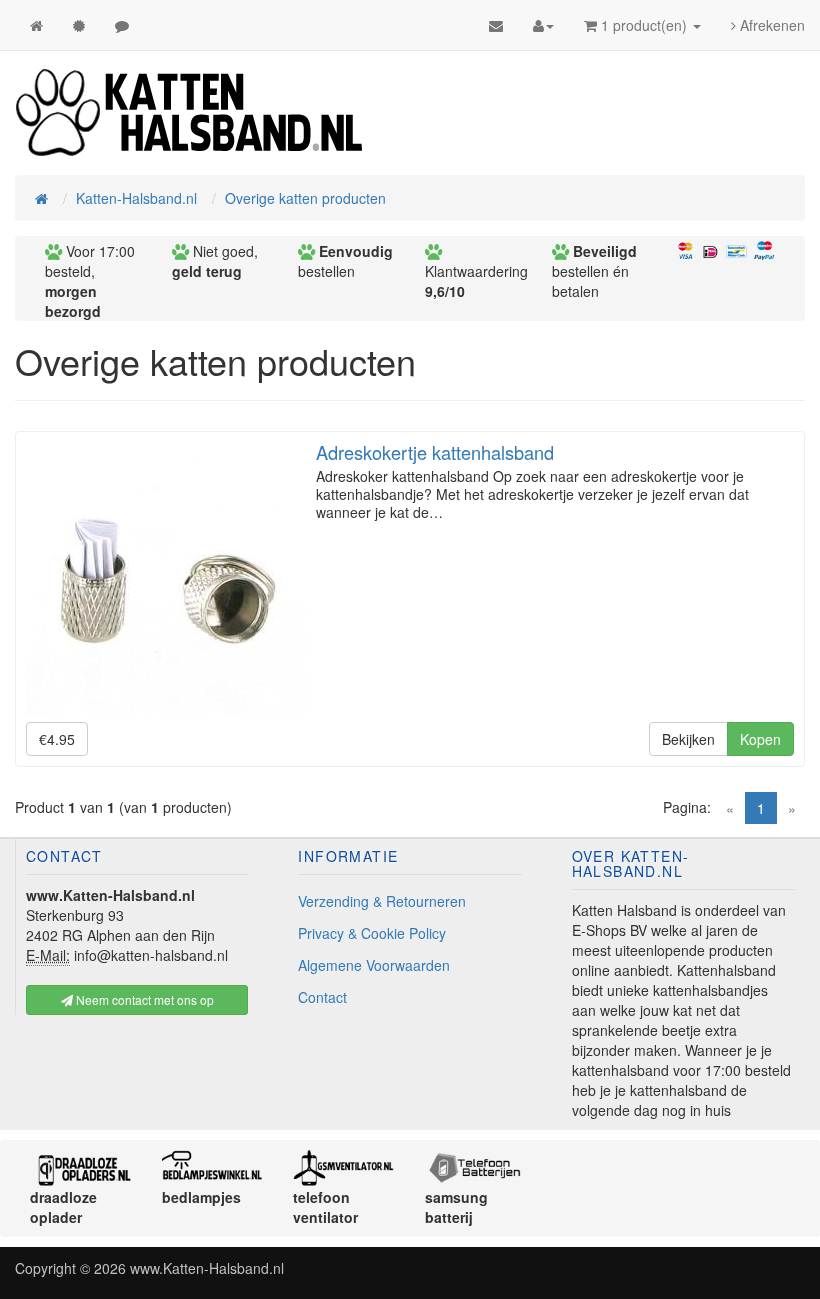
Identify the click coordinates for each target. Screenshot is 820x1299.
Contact (322, 997)
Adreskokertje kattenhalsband (435, 452)
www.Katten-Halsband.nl (207, 1268)
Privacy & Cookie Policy (372, 933)
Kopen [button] (760, 739)
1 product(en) (644, 25)
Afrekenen (770, 25)
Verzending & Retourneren (382, 901)
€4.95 (57, 739)
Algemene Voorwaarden (374, 965)
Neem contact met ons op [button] (143, 999)
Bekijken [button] (688, 739)
